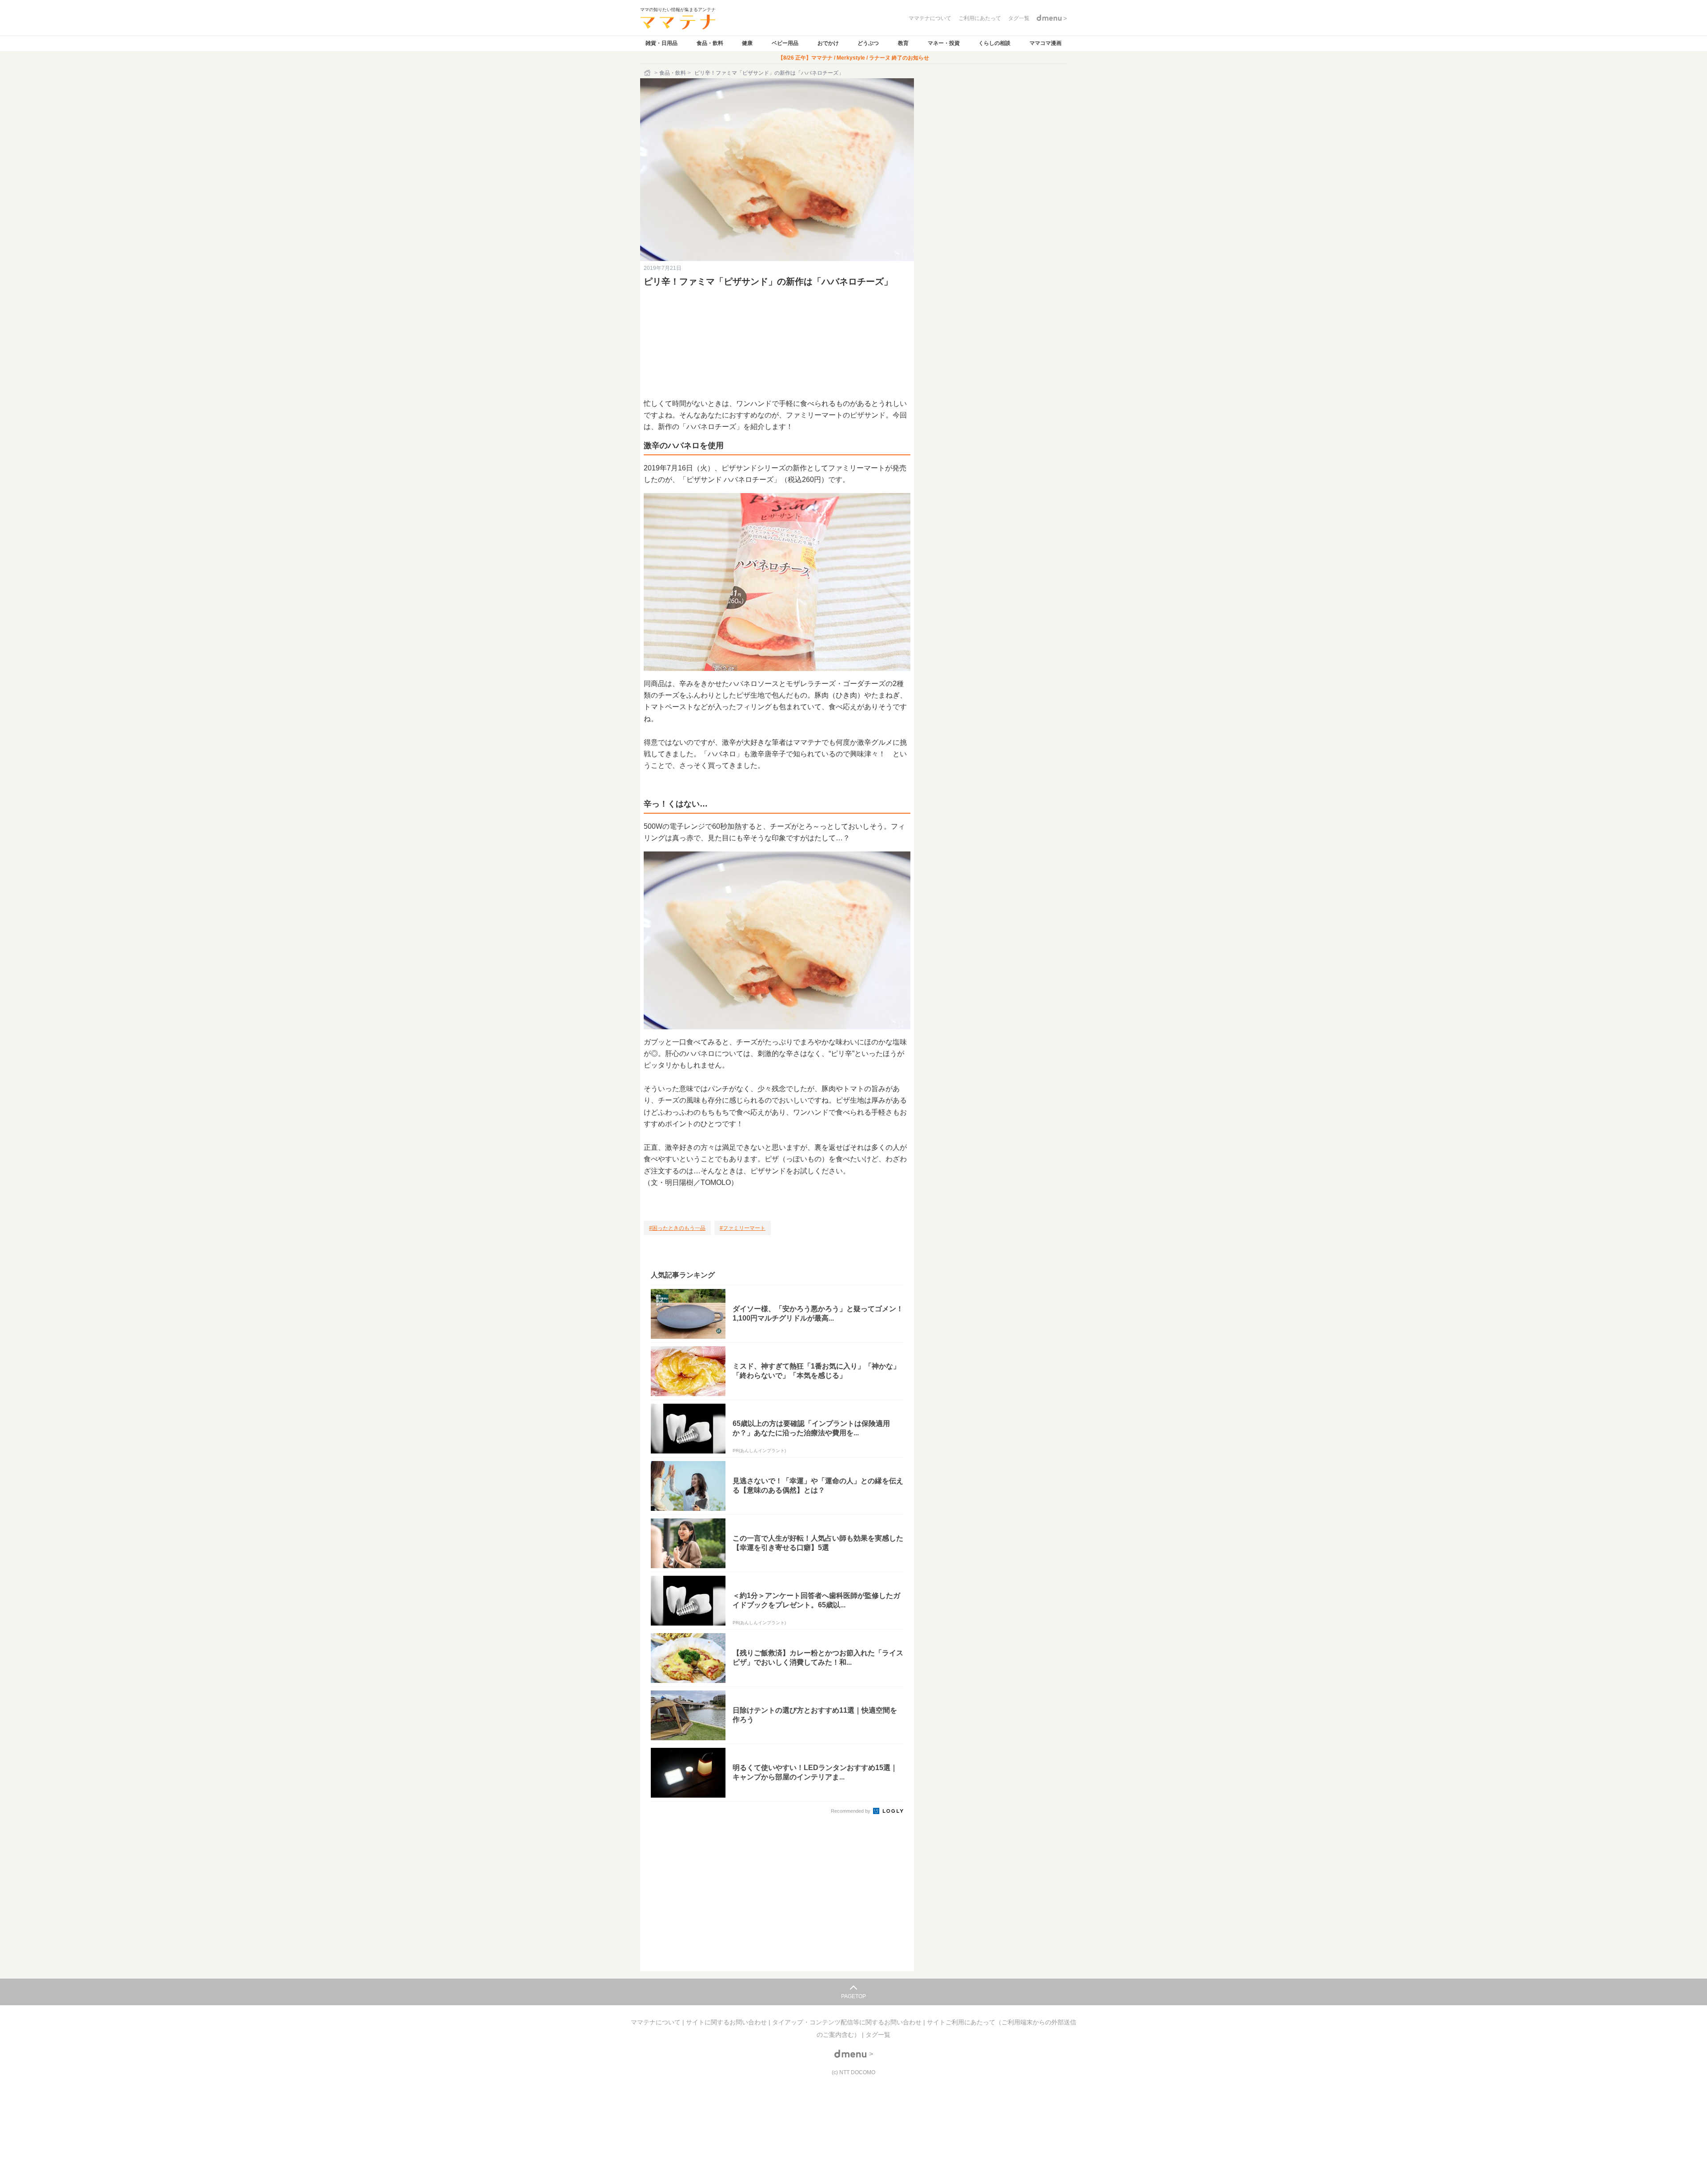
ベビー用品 (785, 43)
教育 (903, 43)
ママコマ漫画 (1046, 43)
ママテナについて (657, 2022)
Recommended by (851, 1811)
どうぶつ (868, 43)
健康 (747, 43)
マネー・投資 (944, 43)
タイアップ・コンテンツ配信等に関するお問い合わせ (848, 2022)
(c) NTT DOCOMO (853, 2072)
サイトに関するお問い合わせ (727, 2022)
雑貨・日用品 (661, 43)
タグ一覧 (878, 2035)
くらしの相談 (994, 43)
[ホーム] (648, 73)
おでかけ (828, 43)
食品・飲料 (710, 43)
